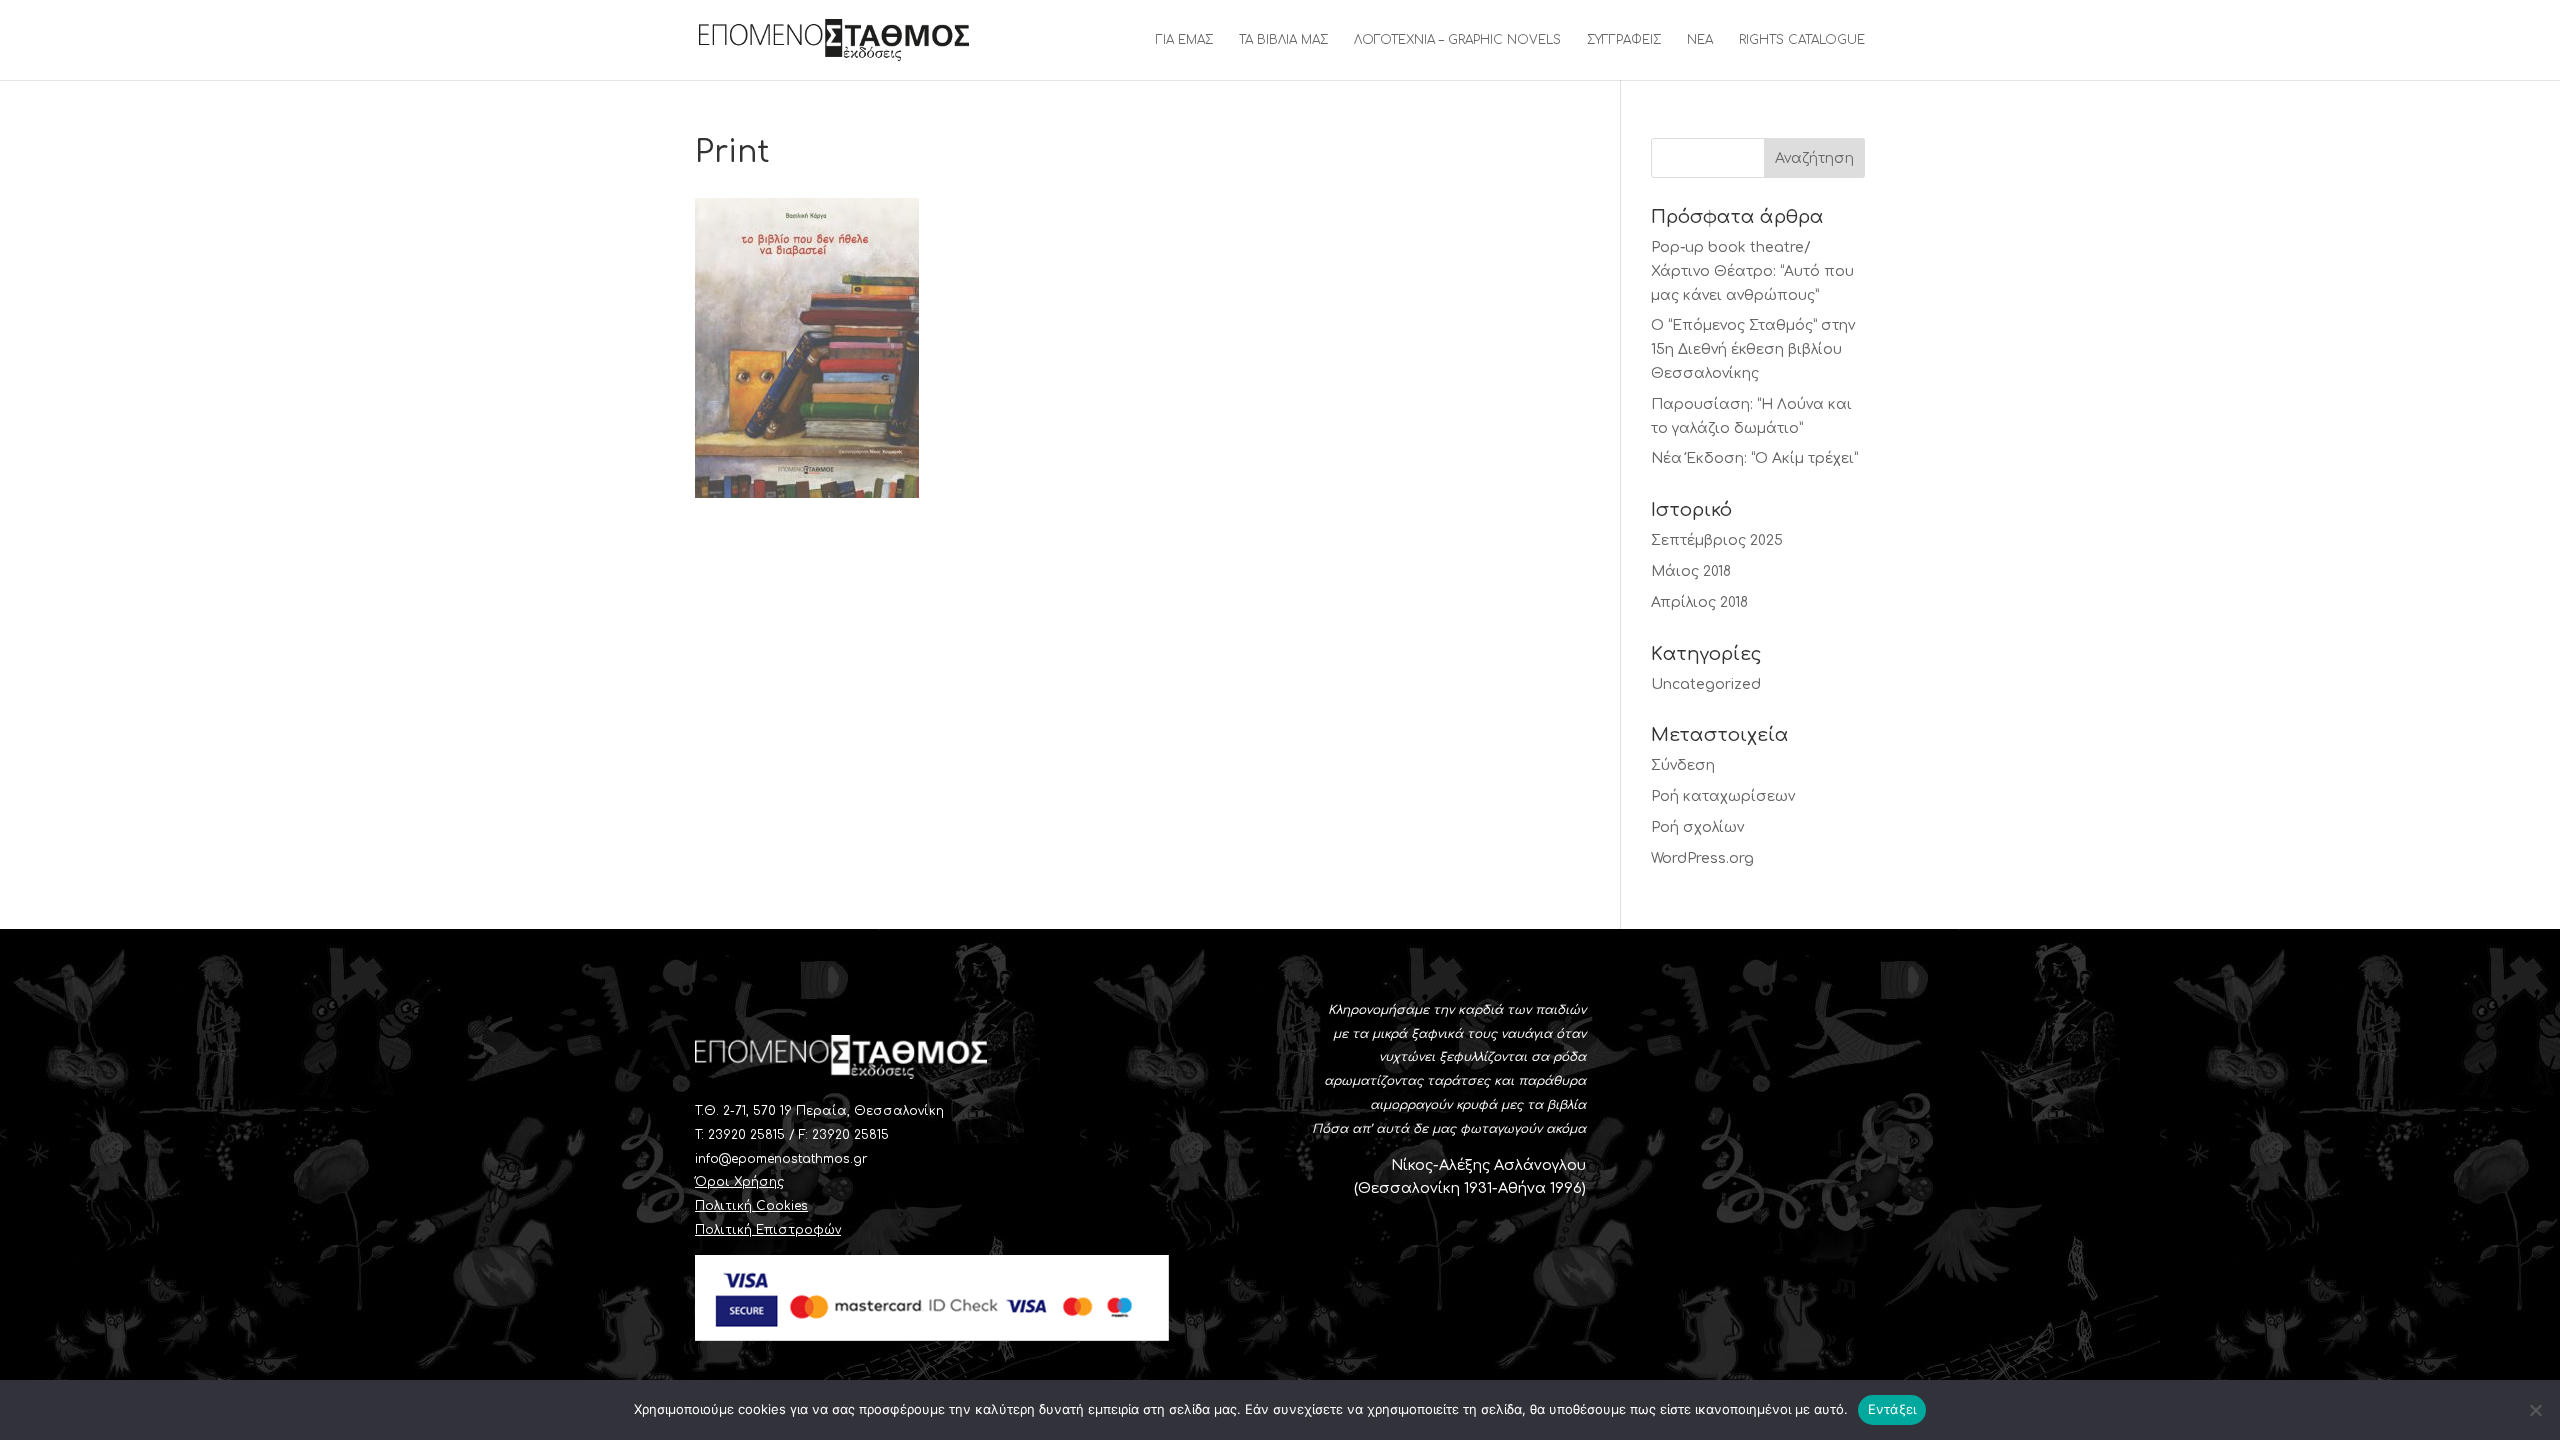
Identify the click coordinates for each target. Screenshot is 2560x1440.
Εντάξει (1892, 1409)
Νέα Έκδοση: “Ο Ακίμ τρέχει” (1754, 458)
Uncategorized (1706, 684)
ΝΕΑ (1700, 40)
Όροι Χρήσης (739, 1182)
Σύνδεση (1683, 765)
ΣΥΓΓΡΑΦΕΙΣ (1624, 40)
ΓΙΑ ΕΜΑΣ (1184, 40)
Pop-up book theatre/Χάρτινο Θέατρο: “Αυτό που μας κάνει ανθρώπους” (1752, 271)
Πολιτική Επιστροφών (768, 1230)
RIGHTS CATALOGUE (1802, 40)
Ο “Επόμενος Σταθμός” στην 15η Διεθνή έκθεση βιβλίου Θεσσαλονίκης (1753, 349)
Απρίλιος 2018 (1699, 602)
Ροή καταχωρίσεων (1723, 796)
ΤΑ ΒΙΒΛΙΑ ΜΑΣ (1283, 40)
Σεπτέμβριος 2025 (1717, 540)
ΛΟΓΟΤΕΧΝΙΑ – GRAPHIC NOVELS (1457, 40)
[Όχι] (2535, 1410)
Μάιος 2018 (1691, 571)
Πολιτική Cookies (751, 1206)
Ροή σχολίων (1697, 827)
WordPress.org (1702, 858)
